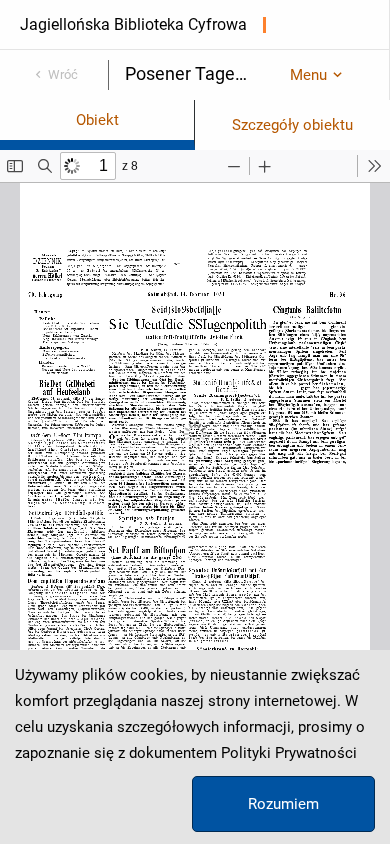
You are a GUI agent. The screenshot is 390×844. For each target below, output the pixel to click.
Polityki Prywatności (289, 753)
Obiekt (97, 120)
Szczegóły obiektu (292, 125)
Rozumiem (283, 804)
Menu (308, 75)
